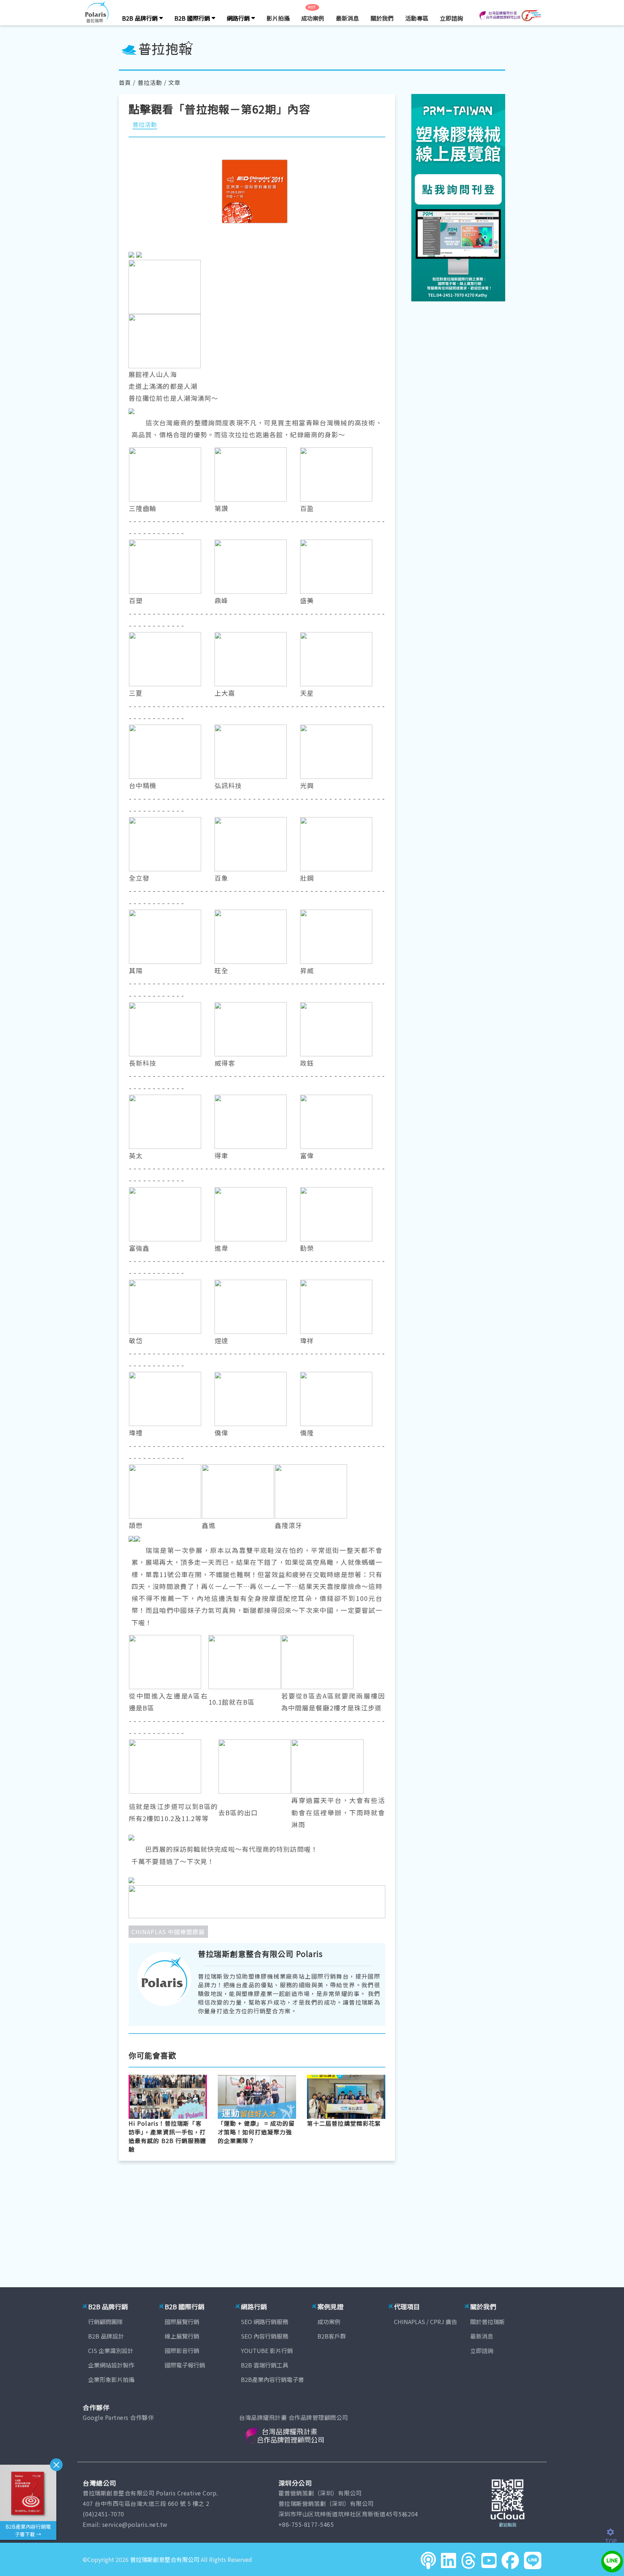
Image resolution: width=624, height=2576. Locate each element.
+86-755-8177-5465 (306, 2524)
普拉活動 (150, 82)
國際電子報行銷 (185, 2365)
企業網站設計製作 (111, 2365)
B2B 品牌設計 (106, 2336)
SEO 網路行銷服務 (265, 2322)
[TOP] (614, 2532)
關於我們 (382, 18)
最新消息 (347, 18)
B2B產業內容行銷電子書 (272, 2379)
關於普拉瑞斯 (487, 2322)
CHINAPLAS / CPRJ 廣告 (426, 2322)
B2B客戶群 (332, 2336)
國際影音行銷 (182, 2350)
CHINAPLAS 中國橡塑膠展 (168, 1932)
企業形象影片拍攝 (111, 2379)
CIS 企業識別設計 (111, 2350)
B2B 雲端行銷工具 (265, 2365)
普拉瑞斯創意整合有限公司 (165, 2559)
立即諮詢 (451, 18)
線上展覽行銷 (182, 2336)
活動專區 (417, 18)
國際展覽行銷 (182, 2322)
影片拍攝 (278, 18)
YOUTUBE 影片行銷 (267, 2350)
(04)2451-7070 (103, 2514)
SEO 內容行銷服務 (265, 2336)
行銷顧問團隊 (105, 2322)
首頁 (125, 82)
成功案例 (313, 18)
